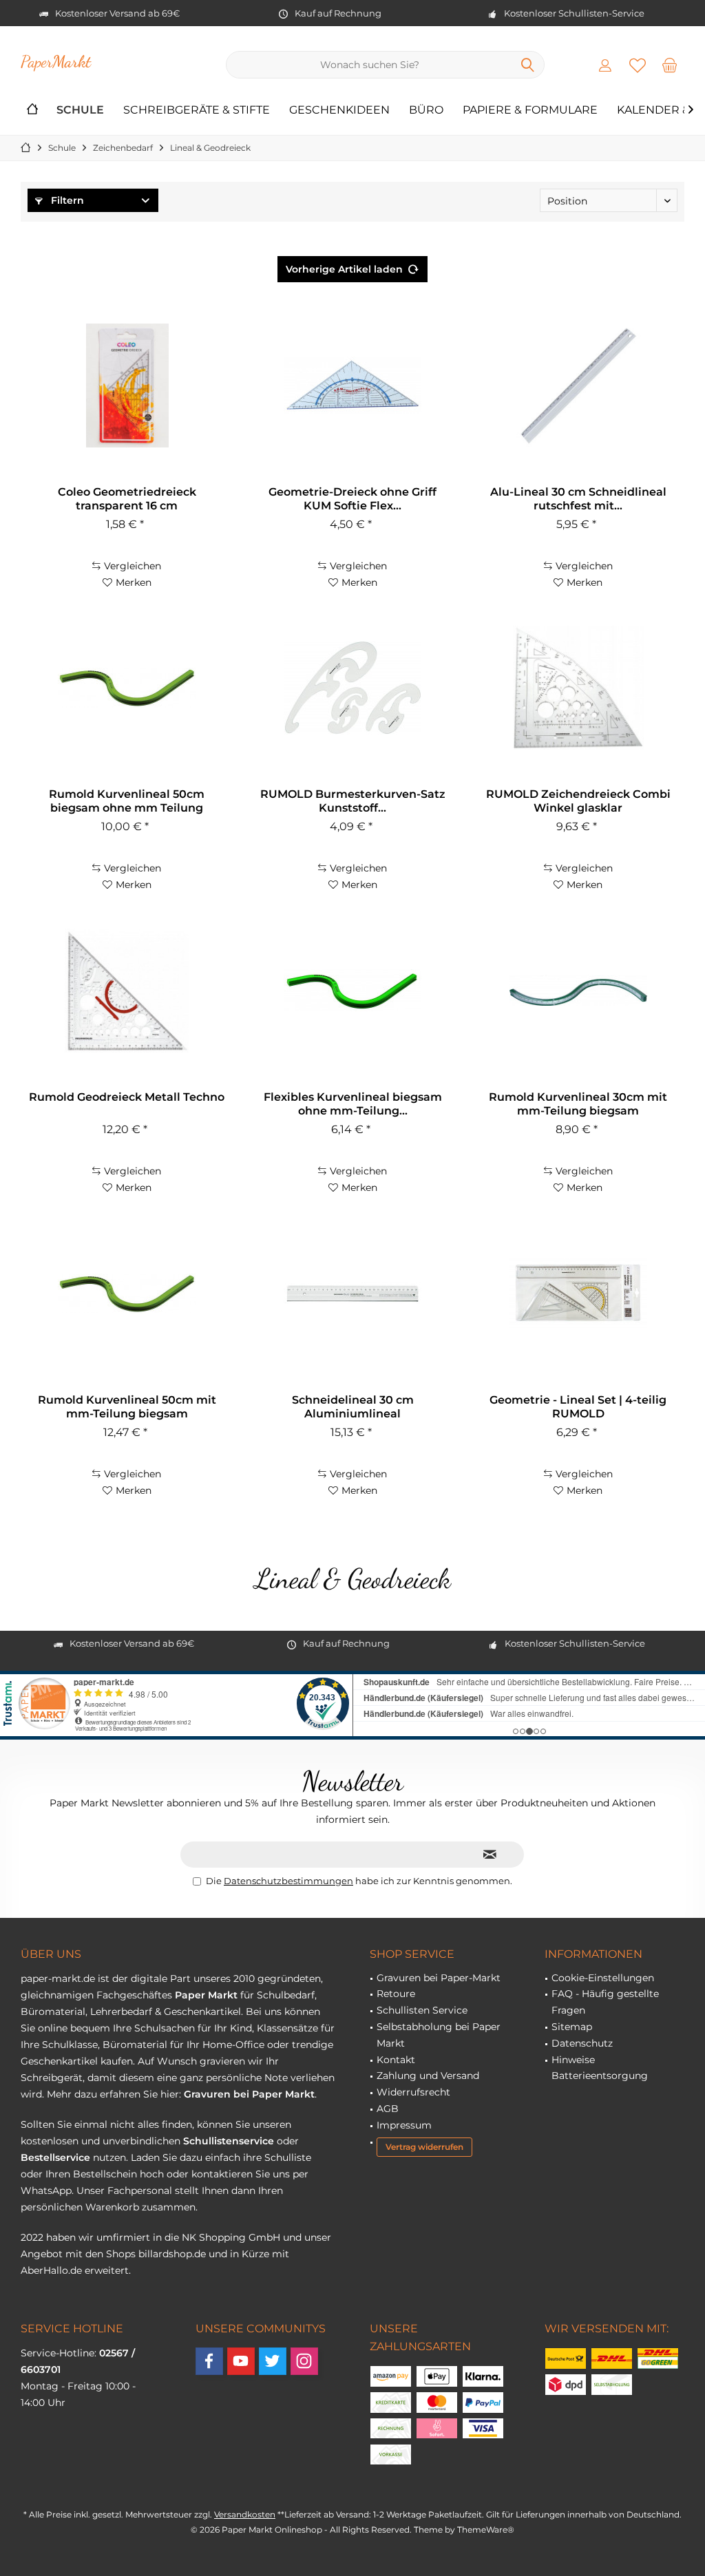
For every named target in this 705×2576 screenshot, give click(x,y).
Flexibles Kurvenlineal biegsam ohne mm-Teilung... (353, 1104)
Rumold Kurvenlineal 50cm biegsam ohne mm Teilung (127, 801)
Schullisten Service (422, 2010)
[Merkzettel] (638, 65)
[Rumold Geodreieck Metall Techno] (127, 991)
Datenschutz (582, 2043)
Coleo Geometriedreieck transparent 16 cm (127, 499)
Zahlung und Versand (428, 2076)
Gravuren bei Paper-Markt (439, 1978)
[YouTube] (241, 2361)
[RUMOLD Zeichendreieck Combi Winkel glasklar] (578, 688)
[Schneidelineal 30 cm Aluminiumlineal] (352, 1294)
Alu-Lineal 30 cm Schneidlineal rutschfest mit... (578, 499)
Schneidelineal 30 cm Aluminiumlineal (353, 1407)
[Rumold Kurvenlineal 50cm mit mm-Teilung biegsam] (127, 1294)
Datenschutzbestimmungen (288, 1881)
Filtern (66, 200)
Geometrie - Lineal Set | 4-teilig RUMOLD (578, 1407)
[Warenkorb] (670, 65)
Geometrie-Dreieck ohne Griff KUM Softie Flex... (352, 499)
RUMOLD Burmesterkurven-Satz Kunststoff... (353, 801)
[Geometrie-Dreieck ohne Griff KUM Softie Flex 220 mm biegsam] (352, 386)
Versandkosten (245, 2514)
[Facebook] (209, 2361)
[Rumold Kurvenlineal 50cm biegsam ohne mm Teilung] (127, 688)
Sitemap (572, 2027)
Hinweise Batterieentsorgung (600, 2068)
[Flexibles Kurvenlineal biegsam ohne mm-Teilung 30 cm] (352, 991)
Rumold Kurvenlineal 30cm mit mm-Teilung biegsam (578, 1104)
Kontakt (396, 2060)
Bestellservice (55, 2157)
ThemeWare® (486, 2530)
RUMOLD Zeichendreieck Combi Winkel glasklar (578, 801)
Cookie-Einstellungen (603, 1978)
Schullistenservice (229, 2141)
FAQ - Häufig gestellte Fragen (605, 2002)
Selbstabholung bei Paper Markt (439, 2035)
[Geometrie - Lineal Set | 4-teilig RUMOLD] (578, 1294)
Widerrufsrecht (413, 2092)
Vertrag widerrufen (424, 2147)
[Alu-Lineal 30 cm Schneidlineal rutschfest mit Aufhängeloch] (578, 386)
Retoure (396, 1994)
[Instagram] (304, 2361)
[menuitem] (670, 65)
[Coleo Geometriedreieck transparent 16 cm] (127, 386)
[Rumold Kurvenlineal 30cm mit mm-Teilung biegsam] (578, 991)
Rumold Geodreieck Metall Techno (127, 1097)
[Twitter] (273, 2361)
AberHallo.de (51, 2270)
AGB (388, 2109)
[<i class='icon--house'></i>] (32, 110)
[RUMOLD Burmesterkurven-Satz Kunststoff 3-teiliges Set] (352, 688)
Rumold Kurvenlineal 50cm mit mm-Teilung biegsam (127, 1407)
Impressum (404, 2125)
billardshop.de (172, 2254)
